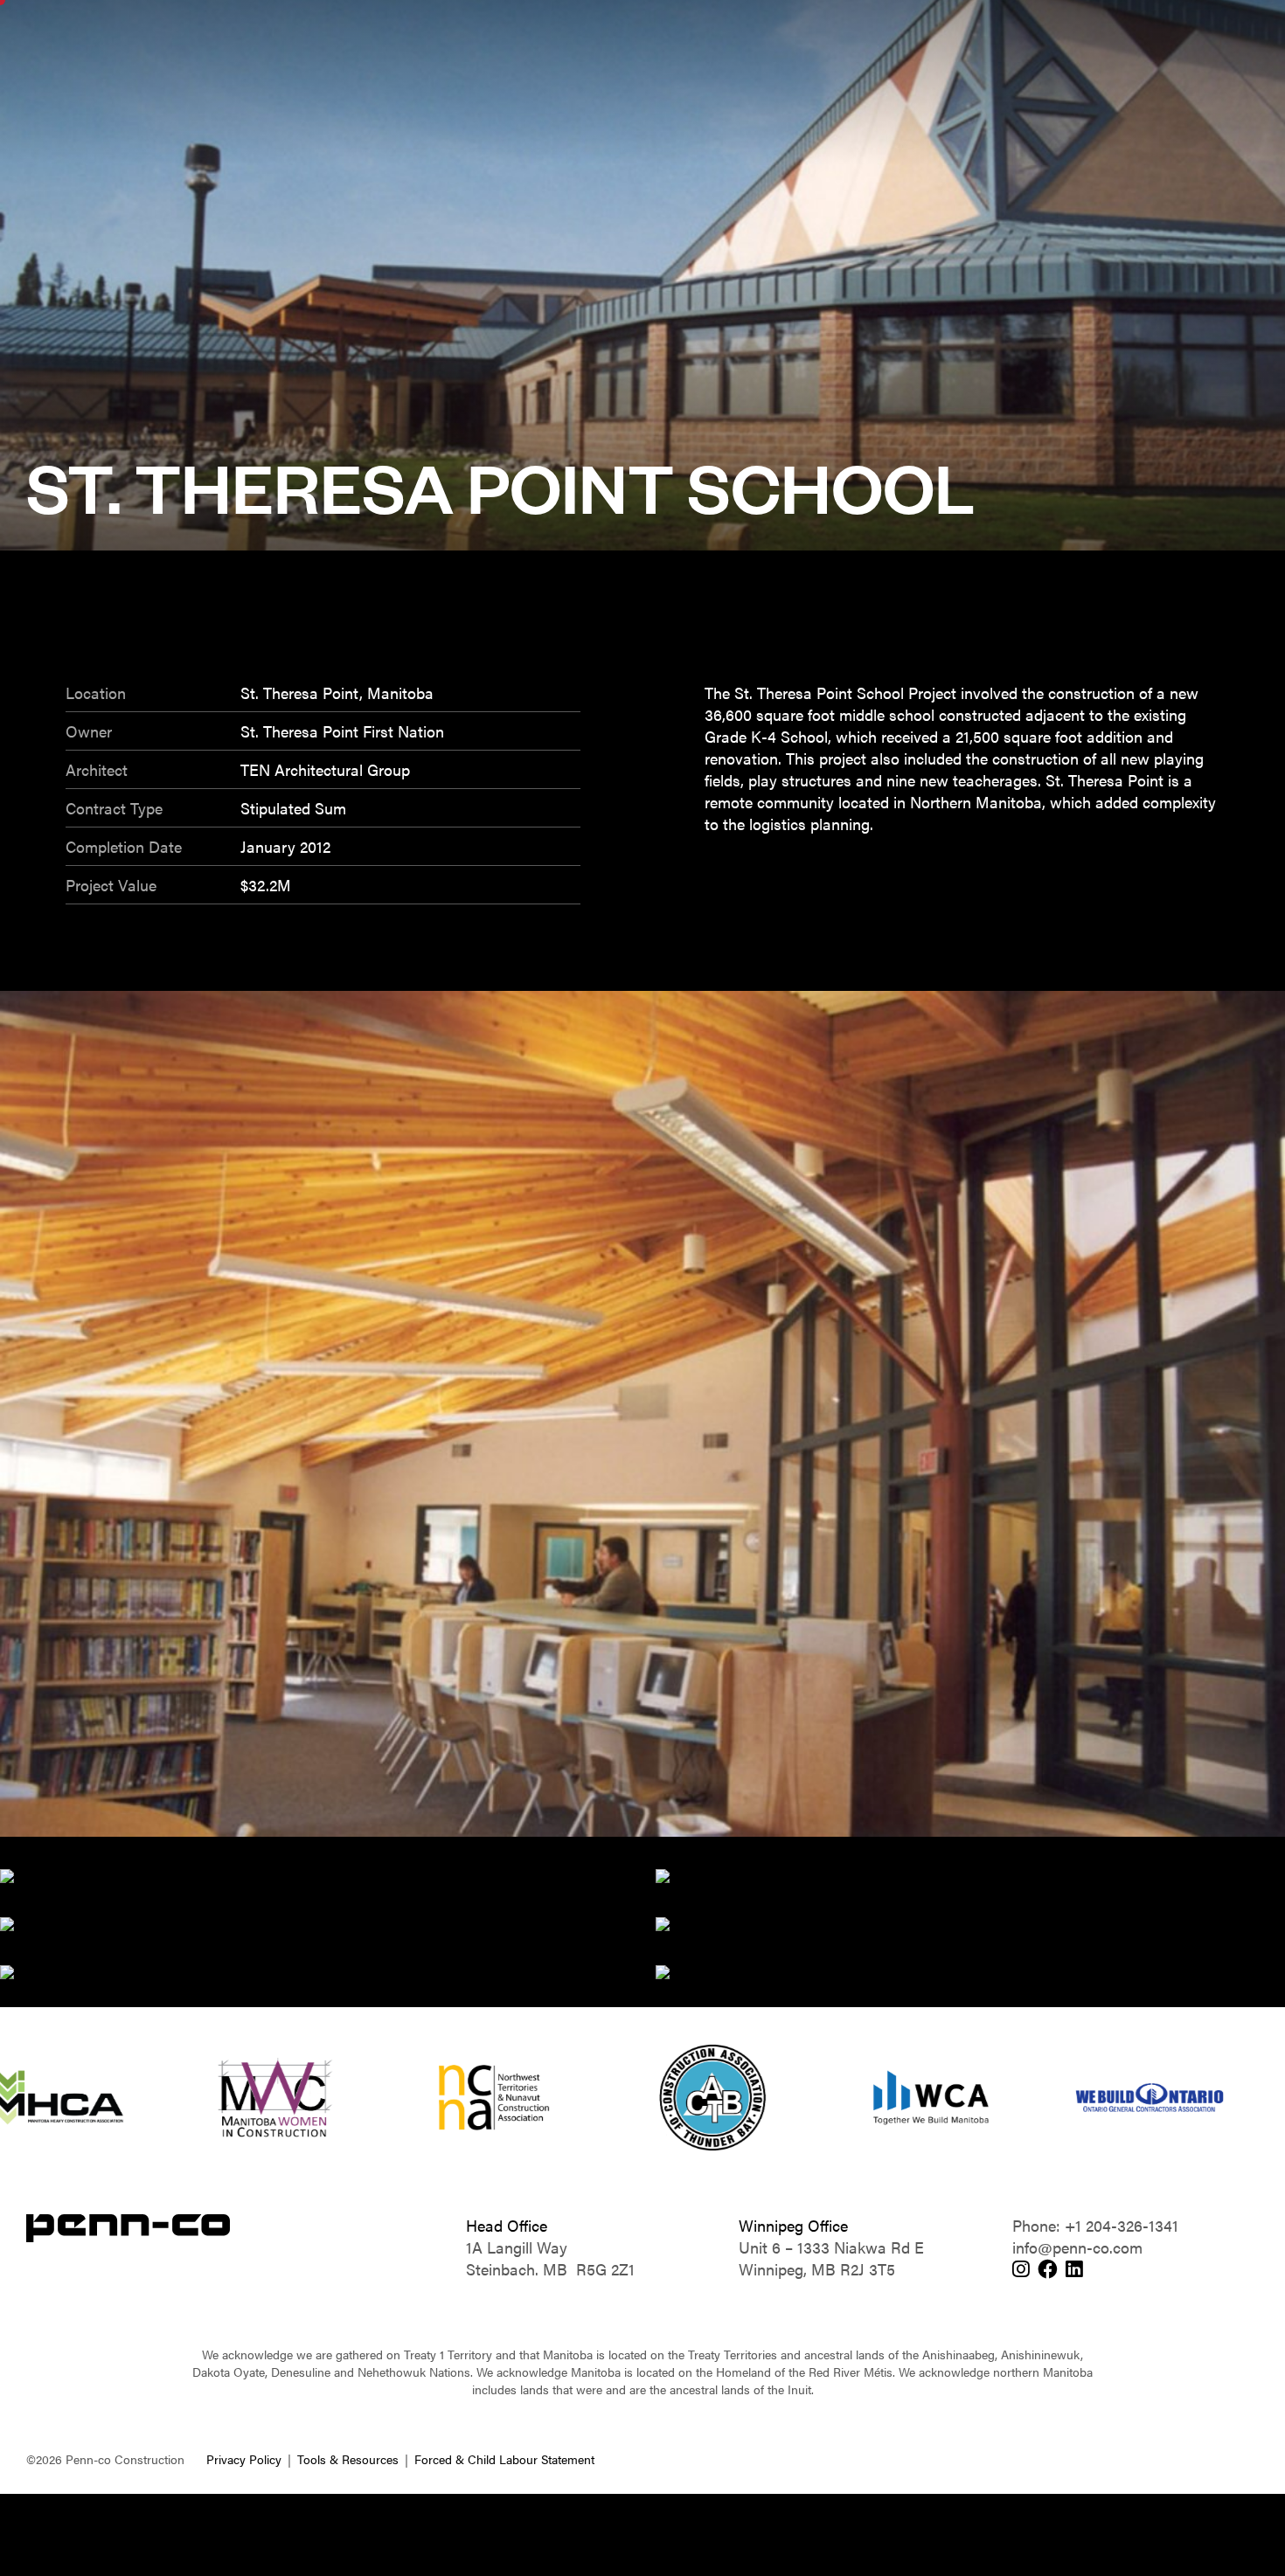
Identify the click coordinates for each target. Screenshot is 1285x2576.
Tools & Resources (348, 2459)
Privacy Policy (244, 2459)
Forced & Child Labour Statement (504, 2459)
